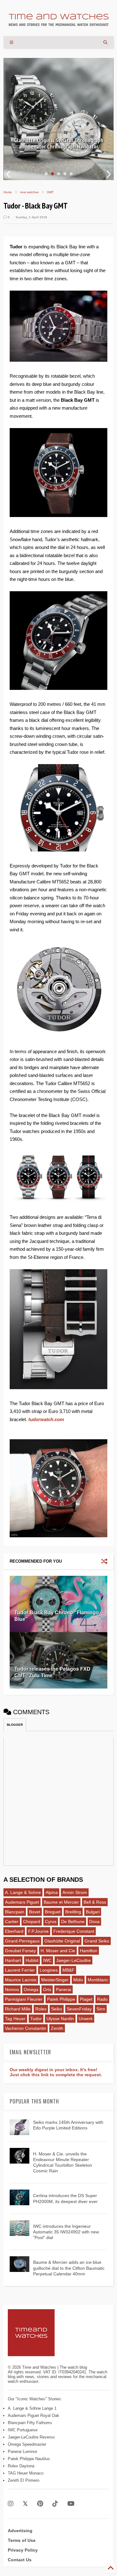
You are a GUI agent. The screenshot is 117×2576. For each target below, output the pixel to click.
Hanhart (13, 1960)
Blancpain (15, 1912)
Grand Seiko (97, 1941)
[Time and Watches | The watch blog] (59, 23)
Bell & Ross (95, 1902)
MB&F (68, 1970)
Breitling (73, 1912)
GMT (50, 192)
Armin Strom (75, 1892)
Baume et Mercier (61, 1902)
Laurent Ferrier (20, 1970)
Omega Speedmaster (27, 2444)
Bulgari (93, 1912)
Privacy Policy (23, 2550)
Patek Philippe (61, 1999)
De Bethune (73, 1922)
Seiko (57, 2009)
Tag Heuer (15, 2019)
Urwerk (86, 2019)
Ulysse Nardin (60, 2019)
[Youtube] (71, 2504)
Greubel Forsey (20, 1951)
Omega (31, 1989)
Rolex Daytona (21, 2466)
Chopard (32, 1922)
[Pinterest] (40, 2504)
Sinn (101, 2009)
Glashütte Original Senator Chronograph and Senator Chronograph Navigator (58, 143)
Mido (78, 1980)
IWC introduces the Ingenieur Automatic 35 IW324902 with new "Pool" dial (66, 2232)
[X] (25, 2504)
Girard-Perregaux (22, 1941)
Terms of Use (22, 2540)
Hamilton (89, 1951)
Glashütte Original (62, 1941)
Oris (47, 1989)
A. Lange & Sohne (23, 1892)
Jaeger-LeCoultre (73, 1960)
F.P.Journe (38, 1931)
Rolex (41, 2009)
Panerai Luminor (22, 2452)
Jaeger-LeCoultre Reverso (31, 2437)
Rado (102, 1999)
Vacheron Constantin (26, 2028)
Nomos (12, 1989)
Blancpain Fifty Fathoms (30, 2423)
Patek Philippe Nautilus (29, 2459)
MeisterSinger (55, 1980)
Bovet (35, 1912)
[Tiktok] (55, 2504)
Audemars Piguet (22, 1902)
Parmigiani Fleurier (24, 1999)
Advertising (20, 2531)
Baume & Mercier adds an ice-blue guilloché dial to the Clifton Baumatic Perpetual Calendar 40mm (69, 2268)
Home (8, 192)
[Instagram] (11, 2504)
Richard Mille (18, 2009)
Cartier (12, 1922)
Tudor (36, 2019)
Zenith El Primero (24, 2480)
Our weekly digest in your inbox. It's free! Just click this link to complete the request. (56, 2072)
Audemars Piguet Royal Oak (34, 2416)
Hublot (32, 1960)
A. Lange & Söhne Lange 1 (32, 2408)
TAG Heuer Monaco (26, 2473)
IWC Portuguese (23, 2430)
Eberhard (14, 1931)
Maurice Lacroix (21, 1980)
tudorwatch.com (46, 1419)
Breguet (53, 1912)
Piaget (86, 1999)
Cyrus (51, 1922)
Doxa (94, 1922)
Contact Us (20, 2560)
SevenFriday (79, 2009)
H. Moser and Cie (58, 1951)
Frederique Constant (74, 1931)
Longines (49, 1970)
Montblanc (98, 1980)
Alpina (52, 1892)
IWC (47, 1960)
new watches (29, 192)
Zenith (57, 2028)
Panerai (63, 1989)
